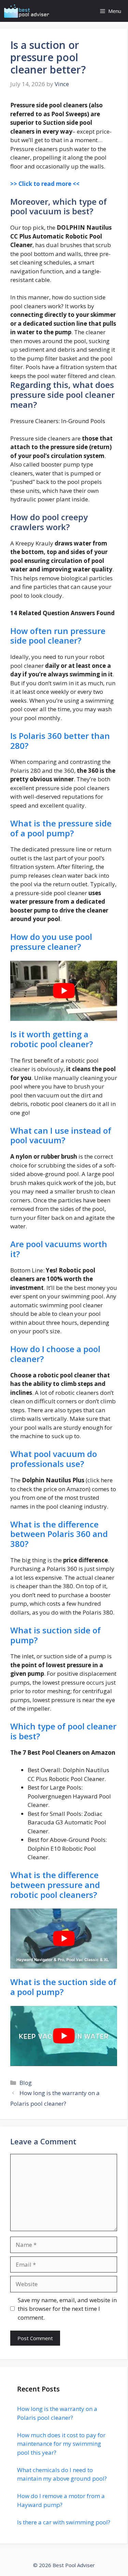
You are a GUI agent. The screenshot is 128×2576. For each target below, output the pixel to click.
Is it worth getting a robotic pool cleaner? (52, 1039)
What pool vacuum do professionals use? (54, 1459)
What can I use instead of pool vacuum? (61, 1135)
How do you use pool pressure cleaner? (51, 942)
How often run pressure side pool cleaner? (58, 636)
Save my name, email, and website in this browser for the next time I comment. (67, 2309)
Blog (26, 2083)
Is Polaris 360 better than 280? (60, 741)
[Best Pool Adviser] (27, 11)
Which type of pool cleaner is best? (63, 1731)
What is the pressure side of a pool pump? (61, 828)
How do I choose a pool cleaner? (55, 1354)
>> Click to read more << (45, 184)
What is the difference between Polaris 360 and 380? (59, 1534)
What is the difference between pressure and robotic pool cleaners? (55, 1885)
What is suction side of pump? (55, 1635)
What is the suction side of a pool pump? (63, 1987)
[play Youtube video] (64, 991)
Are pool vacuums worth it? (59, 1249)
